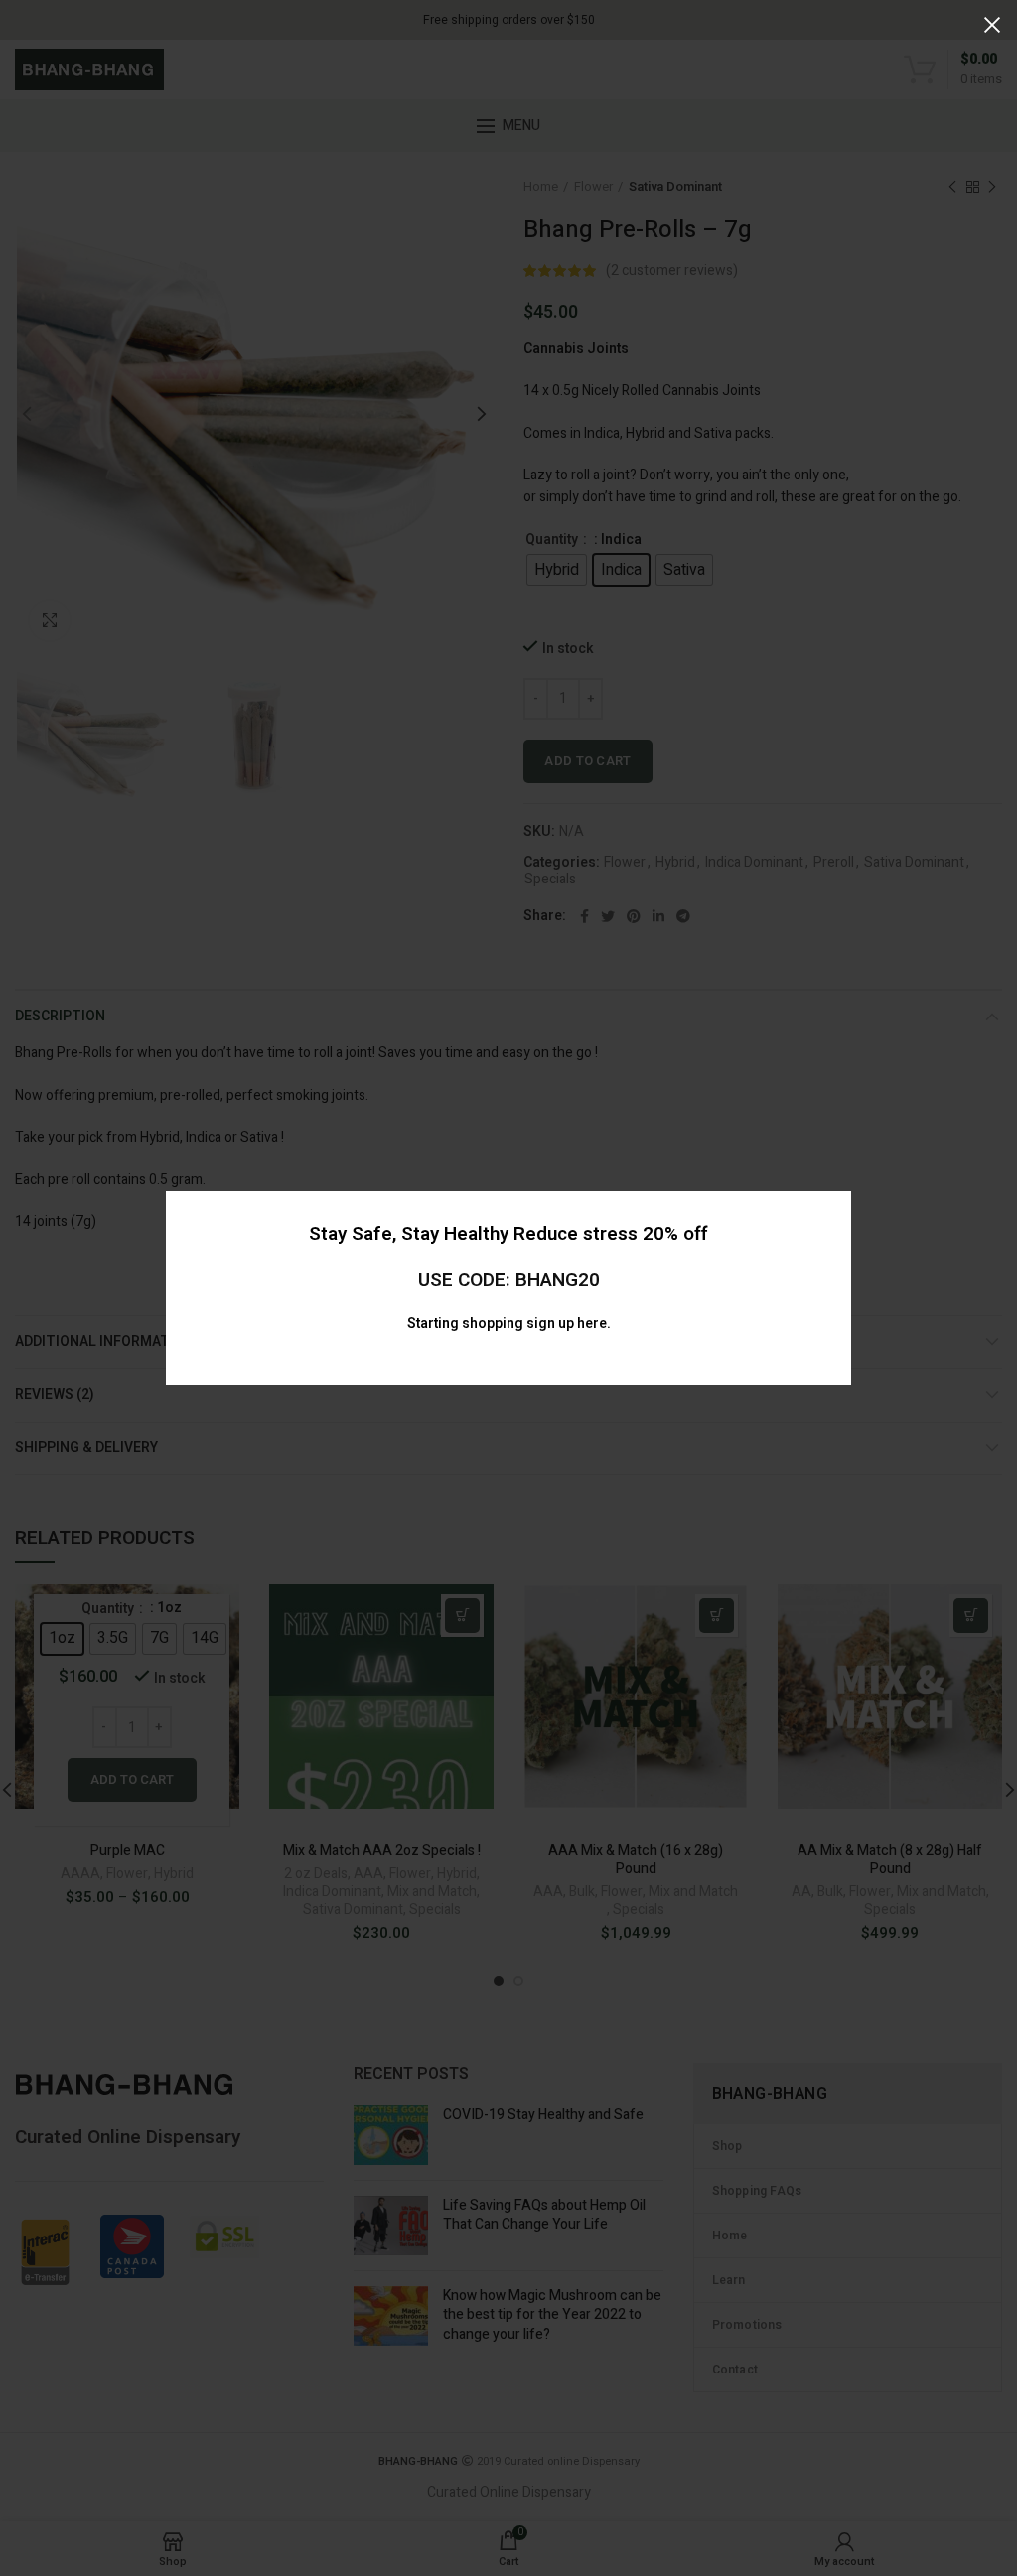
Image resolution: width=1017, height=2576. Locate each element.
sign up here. (569, 1324)
